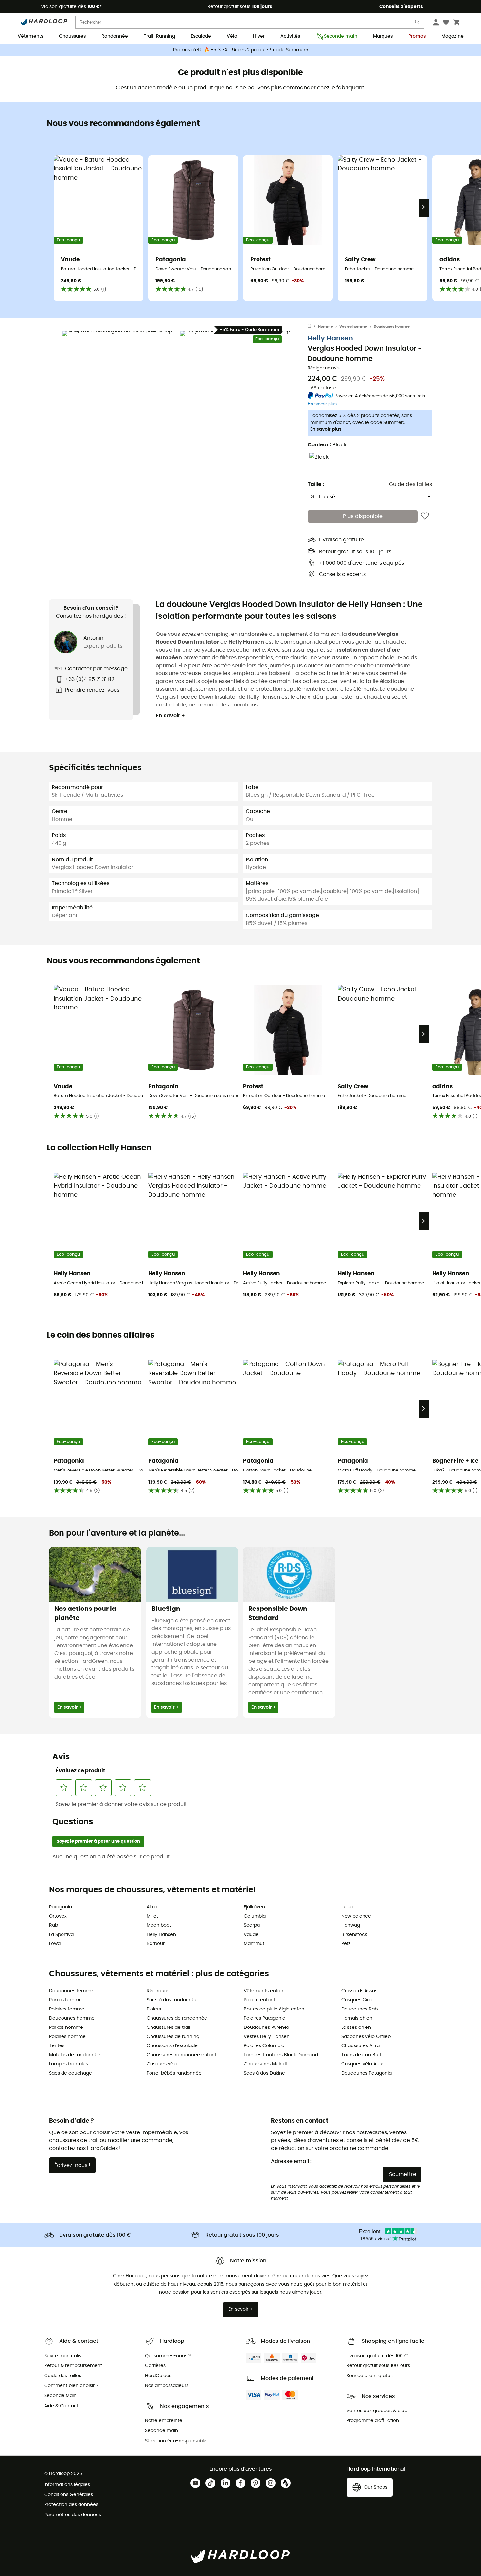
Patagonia (61, 1907)
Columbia (255, 1916)
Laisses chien (356, 2028)
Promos (417, 36)
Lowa (55, 1944)
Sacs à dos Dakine (264, 2073)
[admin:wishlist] (425, 516)
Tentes (57, 2046)
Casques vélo (162, 2064)
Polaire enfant (259, 2000)
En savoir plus (326, 429)
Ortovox (58, 1916)
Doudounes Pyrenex (267, 2028)
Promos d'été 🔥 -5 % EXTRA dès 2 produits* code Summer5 (241, 50)
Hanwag (351, 1925)
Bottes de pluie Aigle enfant (275, 2009)
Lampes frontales (69, 2064)
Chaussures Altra (360, 2046)
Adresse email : (291, 2161)
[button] (119, 388)
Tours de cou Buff (361, 2055)
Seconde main (341, 36)
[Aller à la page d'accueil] (313, 327)
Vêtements (30, 36)
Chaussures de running (173, 2037)
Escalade (201, 36)
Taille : (316, 484)
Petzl (346, 1944)
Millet (152, 1916)
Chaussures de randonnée (177, 2018)
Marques (383, 36)
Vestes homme (353, 327)
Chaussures (72, 36)
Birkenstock (354, 1935)
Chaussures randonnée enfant (181, 2055)
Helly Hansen (330, 338)
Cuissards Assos (359, 1991)
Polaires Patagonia (265, 2018)
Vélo (232, 36)
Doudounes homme (392, 327)
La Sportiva (61, 1935)
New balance (356, 1916)
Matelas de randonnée (75, 2055)
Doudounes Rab (359, 2009)
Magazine (453, 36)
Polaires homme (67, 2037)
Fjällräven (254, 1907)
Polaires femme (67, 2009)
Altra (152, 1907)
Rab (53, 1925)
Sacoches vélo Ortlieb (366, 2037)
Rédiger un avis (324, 368)
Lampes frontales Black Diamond (281, 2055)
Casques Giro (356, 2000)
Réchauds (158, 1991)
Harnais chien (357, 2018)
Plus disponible (363, 516)
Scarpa (252, 1925)
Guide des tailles (410, 484)
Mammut (254, 1944)
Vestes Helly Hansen (267, 2037)
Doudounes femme (71, 1991)
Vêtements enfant (264, 1991)
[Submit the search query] (418, 23)
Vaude (251, 1935)
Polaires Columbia (264, 2046)
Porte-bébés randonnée (174, 2073)
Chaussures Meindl (265, 2064)
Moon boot (159, 1925)
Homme (326, 327)
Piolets (154, 2009)
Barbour (156, 1944)
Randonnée (115, 36)
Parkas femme (65, 2000)
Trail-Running (159, 36)
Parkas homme (66, 2028)
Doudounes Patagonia (366, 2073)
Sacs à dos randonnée (172, 2000)
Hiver (259, 36)
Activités (290, 36)
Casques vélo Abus (363, 2064)
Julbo (347, 1907)
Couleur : (327, 444)
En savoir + (170, 716)
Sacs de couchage (71, 2073)
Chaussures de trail (168, 2028)
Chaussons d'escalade (172, 2046)
